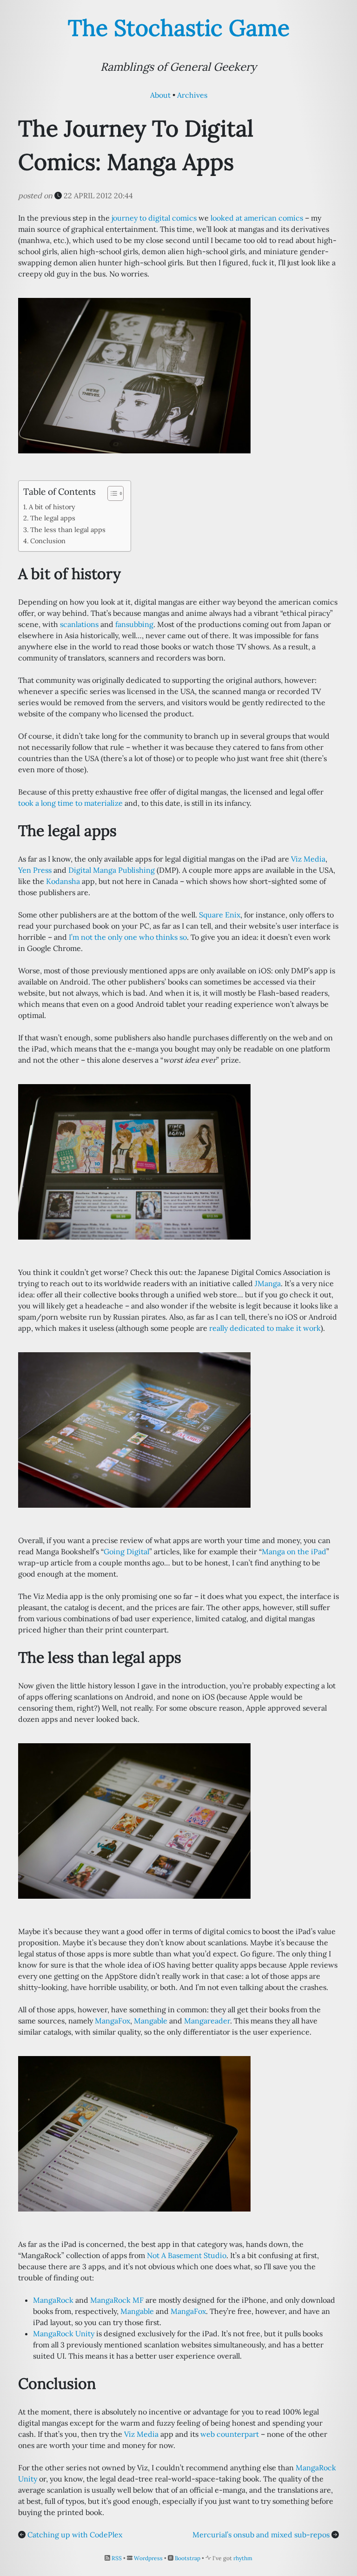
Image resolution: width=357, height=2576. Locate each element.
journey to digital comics (154, 218)
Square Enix (220, 915)
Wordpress (148, 2558)
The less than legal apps (68, 529)
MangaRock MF (117, 2300)
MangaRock (53, 2300)
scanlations (79, 624)
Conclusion (48, 541)
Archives (192, 95)
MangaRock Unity (64, 2333)
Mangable (151, 2021)
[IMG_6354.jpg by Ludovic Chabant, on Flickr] (134, 375)
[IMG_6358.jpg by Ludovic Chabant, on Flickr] (134, 1429)
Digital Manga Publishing (112, 870)
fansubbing (134, 624)
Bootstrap (188, 2558)
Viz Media (308, 859)
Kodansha (63, 881)
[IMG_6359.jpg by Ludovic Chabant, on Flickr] (134, 1161)
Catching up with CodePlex (75, 2535)
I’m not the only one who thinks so (128, 937)
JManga (268, 1283)
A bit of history (52, 507)
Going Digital (126, 1551)
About (160, 95)
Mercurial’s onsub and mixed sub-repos (261, 2535)
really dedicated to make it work (265, 1328)
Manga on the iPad (294, 1551)
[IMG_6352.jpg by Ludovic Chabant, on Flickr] (134, 2133)
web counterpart (230, 2434)
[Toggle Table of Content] (111, 493)
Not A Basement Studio (187, 2255)
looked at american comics (257, 218)
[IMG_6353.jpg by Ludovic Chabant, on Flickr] (134, 1820)
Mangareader (207, 2021)
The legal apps (53, 518)
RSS (117, 2558)
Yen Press (35, 870)
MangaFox (112, 2021)
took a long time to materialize (70, 803)
